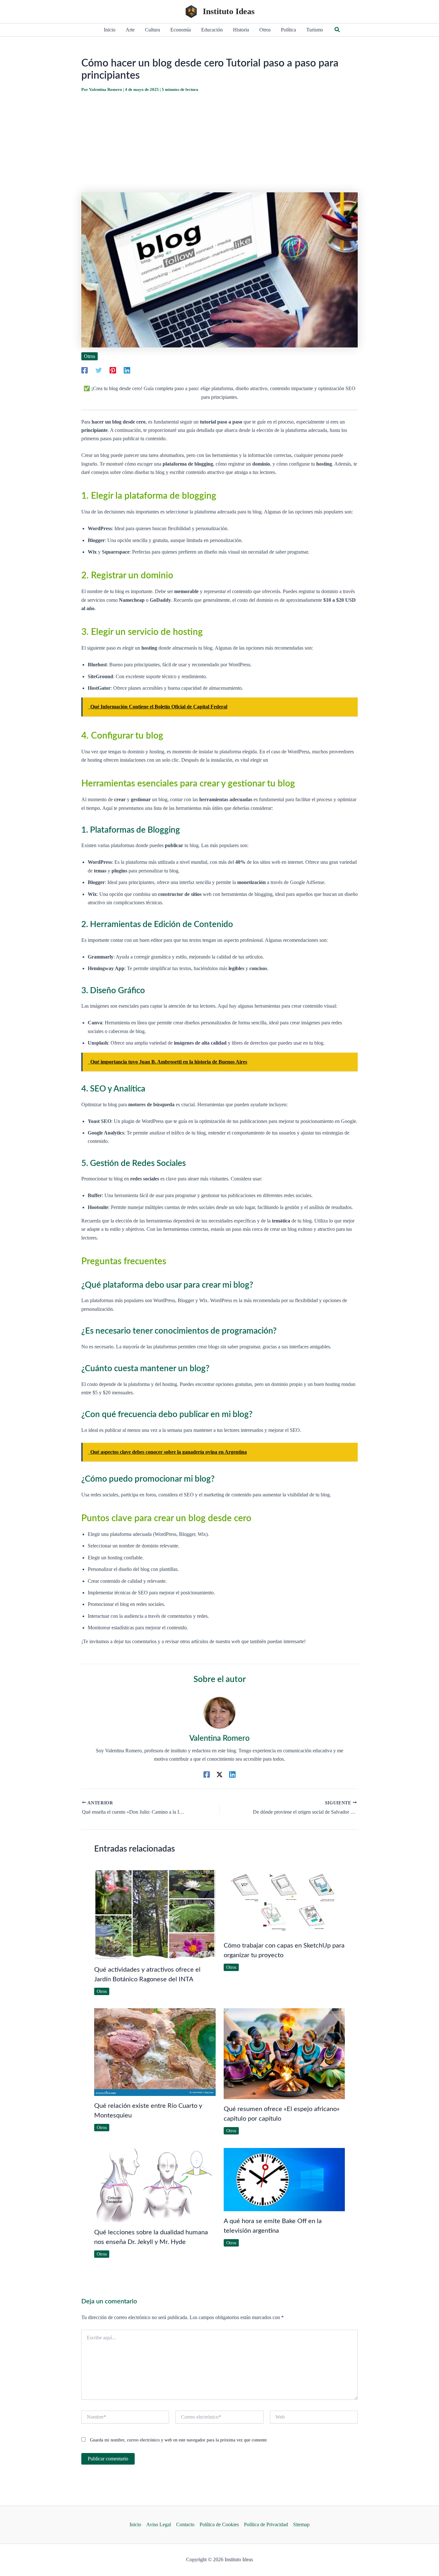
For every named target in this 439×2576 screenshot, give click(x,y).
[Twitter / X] (219, 1774)
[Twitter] (99, 370)
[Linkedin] (127, 370)
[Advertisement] (219, 143)
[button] (337, 30)
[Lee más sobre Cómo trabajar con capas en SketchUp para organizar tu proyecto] (284, 1901)
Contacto (185, 2524)
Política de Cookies (219, 2524)
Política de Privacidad (266, 2524)
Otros (90, 356)
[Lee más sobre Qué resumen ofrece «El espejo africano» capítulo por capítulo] (284, 2053)
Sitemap (301, 2524)
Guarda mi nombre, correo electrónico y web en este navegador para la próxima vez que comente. (179, 2440)
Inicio (135, 2524)
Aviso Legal (159, 2524)
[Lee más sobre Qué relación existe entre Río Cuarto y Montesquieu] (155, 2051)
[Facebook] (85, 370)
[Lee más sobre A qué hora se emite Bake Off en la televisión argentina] (284, 2179)
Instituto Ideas (229, 11)
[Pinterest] (113, 370)
